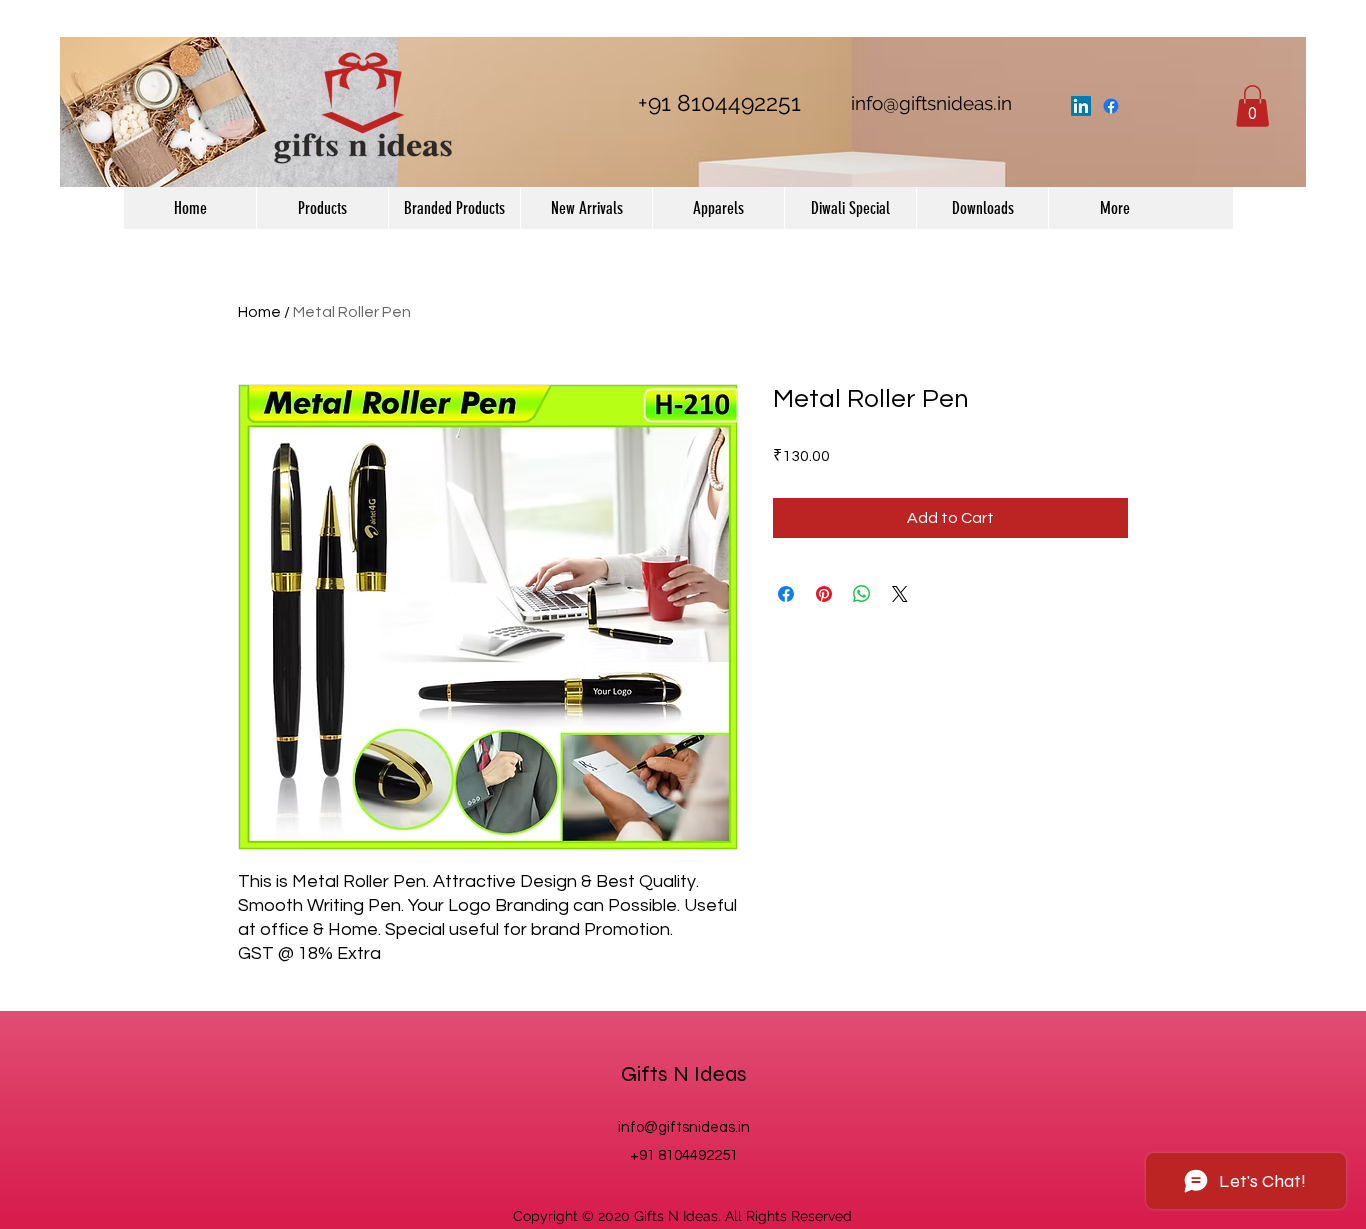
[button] (1252, 106)
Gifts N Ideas (684, 1074)
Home (259, 312)
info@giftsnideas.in (931, 103)
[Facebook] (1111, 106)
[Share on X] (900, 594)
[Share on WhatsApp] (862, 594)
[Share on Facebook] (786, 594)
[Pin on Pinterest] (824, 594)
